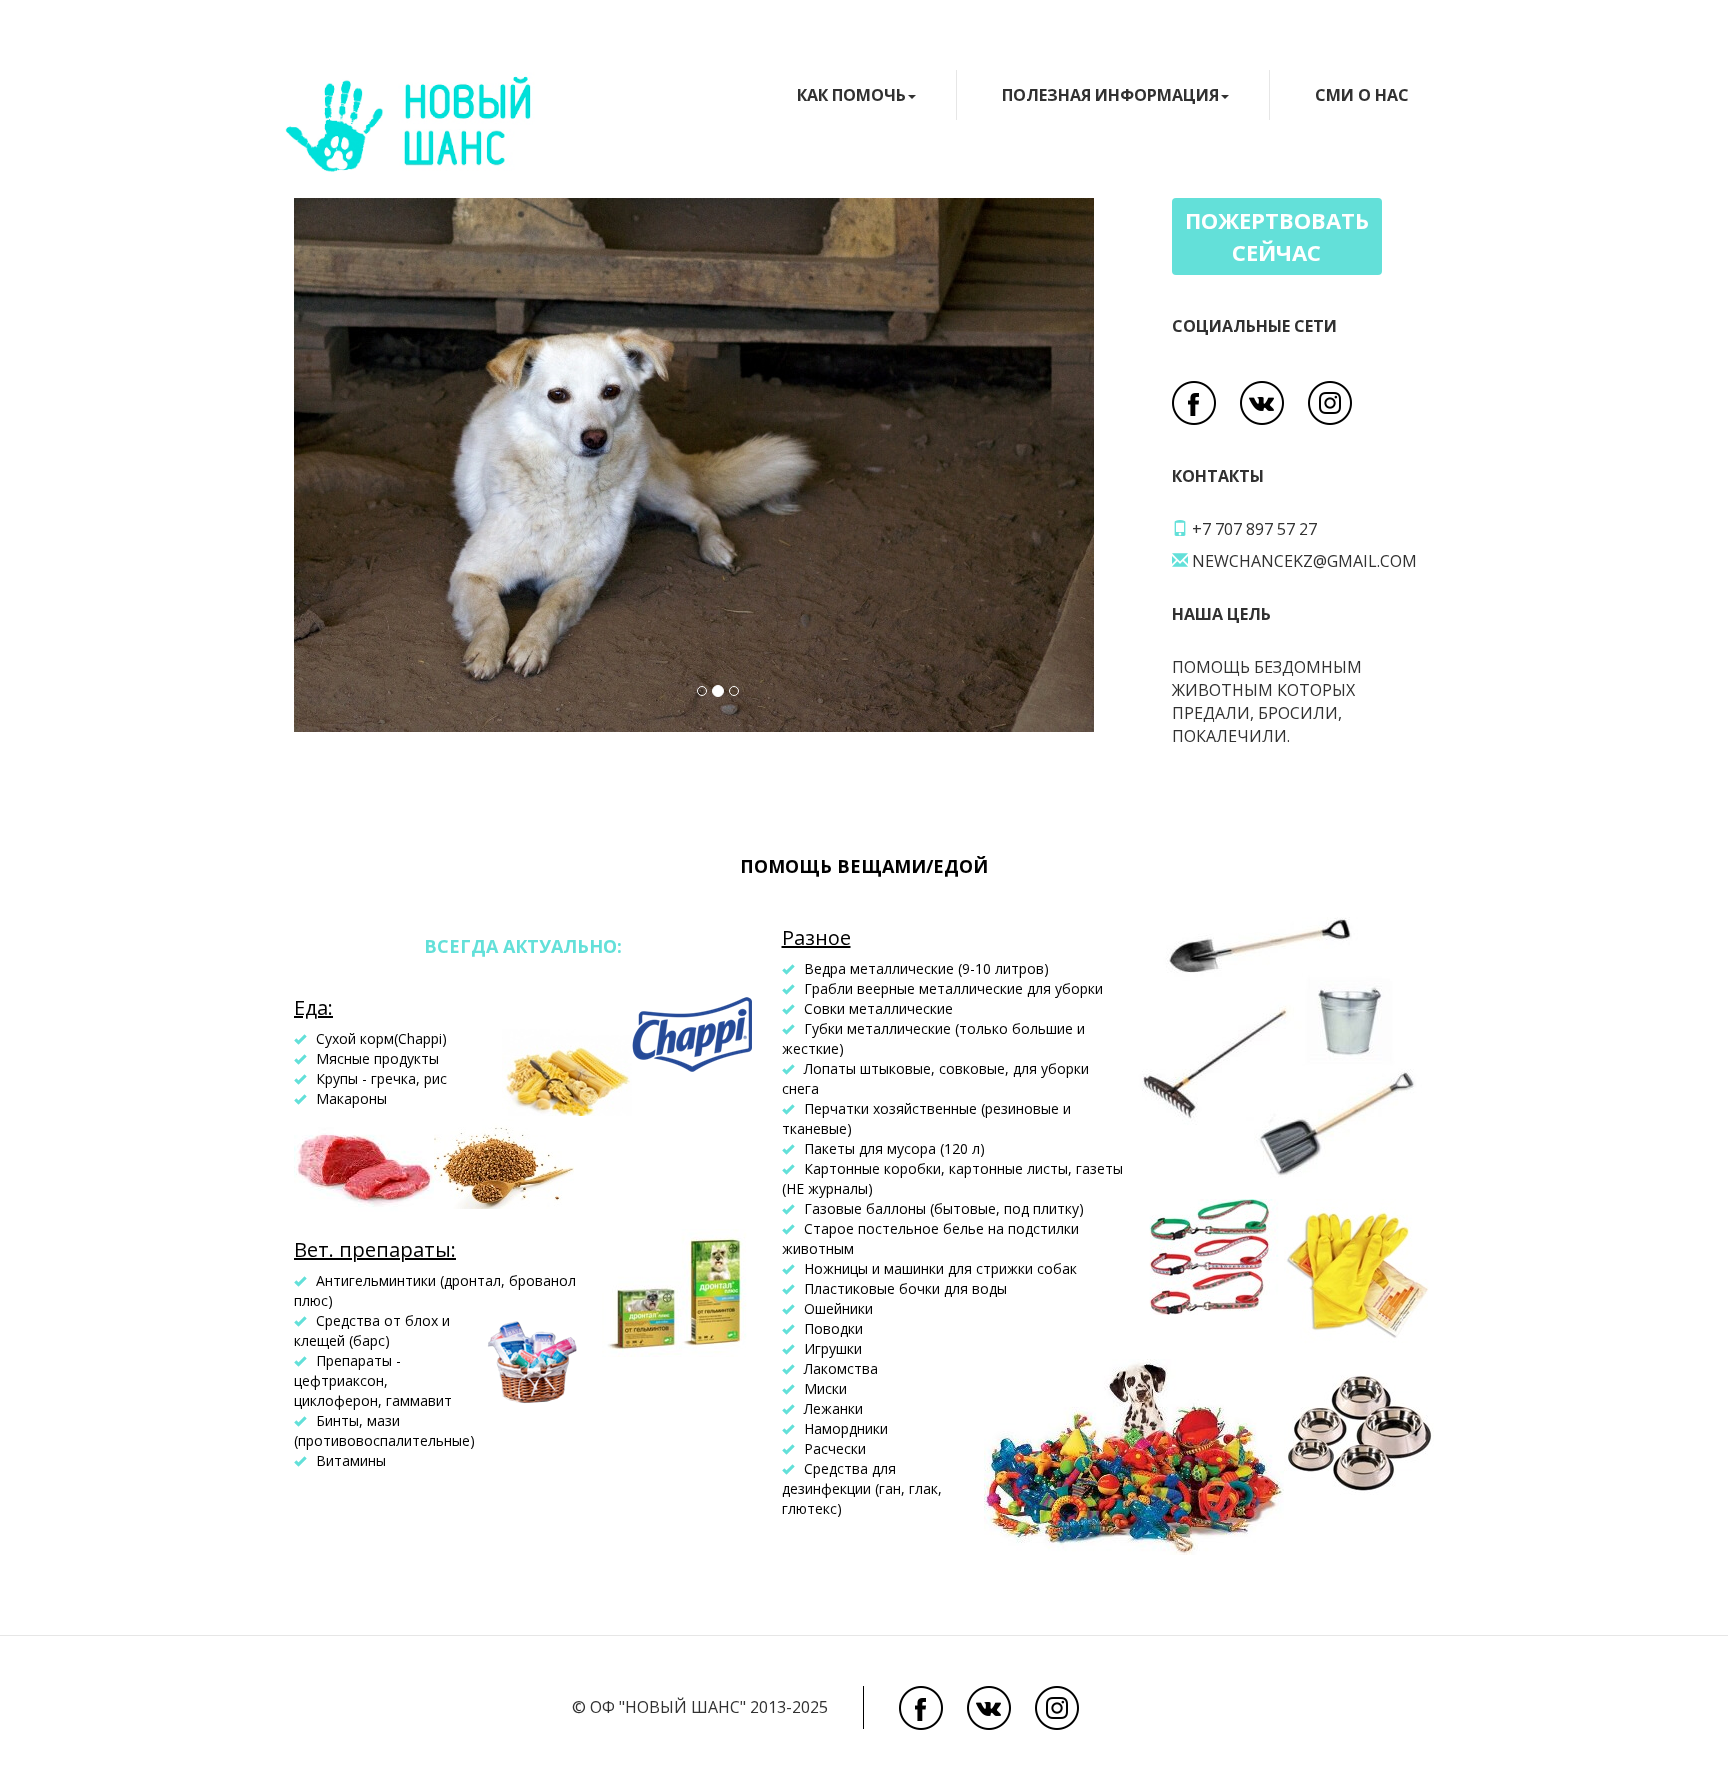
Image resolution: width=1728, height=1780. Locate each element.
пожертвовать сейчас (1277, 235)
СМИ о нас (1362, 95)
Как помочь (851, 95)
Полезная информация (1110, 95)
